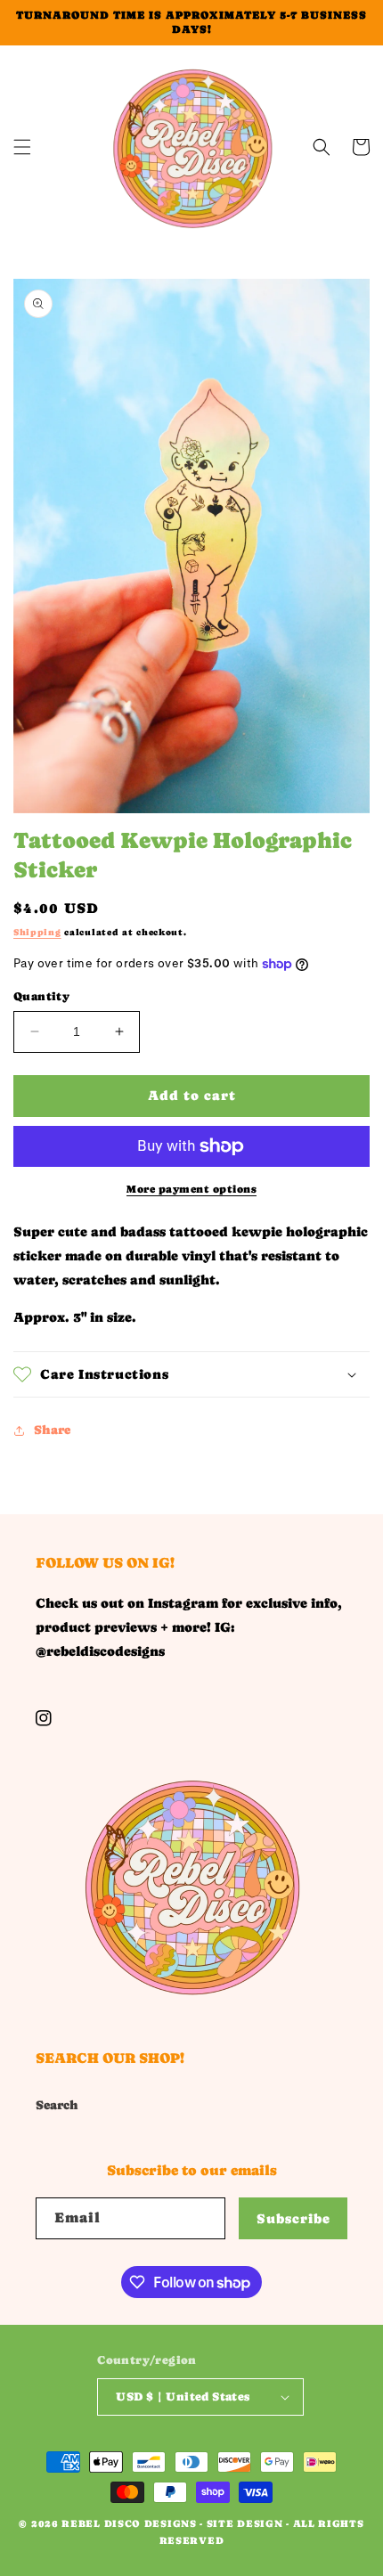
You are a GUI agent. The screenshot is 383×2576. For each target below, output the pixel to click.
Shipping (37, 932)
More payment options (191, 1189)
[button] (22, 147)
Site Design (245, 2524)
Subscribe (293, 2218)
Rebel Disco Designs (129, 2524)
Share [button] (52, 1430)
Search (57, 2105)
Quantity (41, 996)
